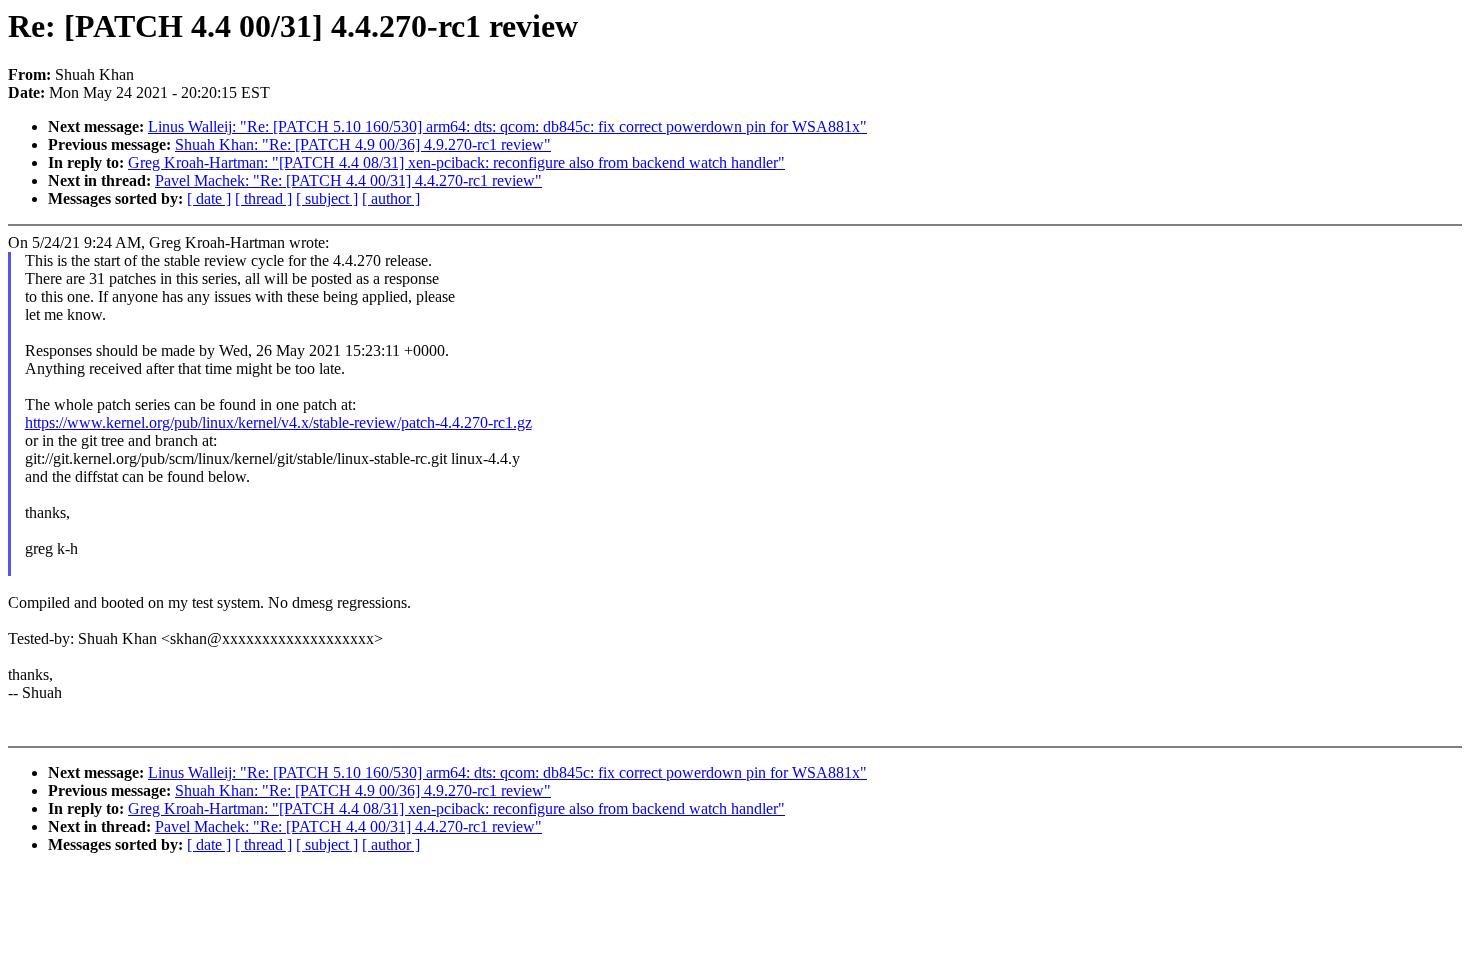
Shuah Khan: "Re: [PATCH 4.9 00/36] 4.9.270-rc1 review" (363, 144)
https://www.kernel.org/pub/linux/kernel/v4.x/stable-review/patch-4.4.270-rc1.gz (278, 422)
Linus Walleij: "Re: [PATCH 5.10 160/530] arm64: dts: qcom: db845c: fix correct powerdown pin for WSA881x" (507, 126)
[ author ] (391, 198)
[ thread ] (263, 198)
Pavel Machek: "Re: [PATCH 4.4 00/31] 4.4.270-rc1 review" (348, 180)
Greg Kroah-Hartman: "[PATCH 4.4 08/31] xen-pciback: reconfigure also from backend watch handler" (456, 162)
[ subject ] (327, 198)
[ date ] (209, 198)
